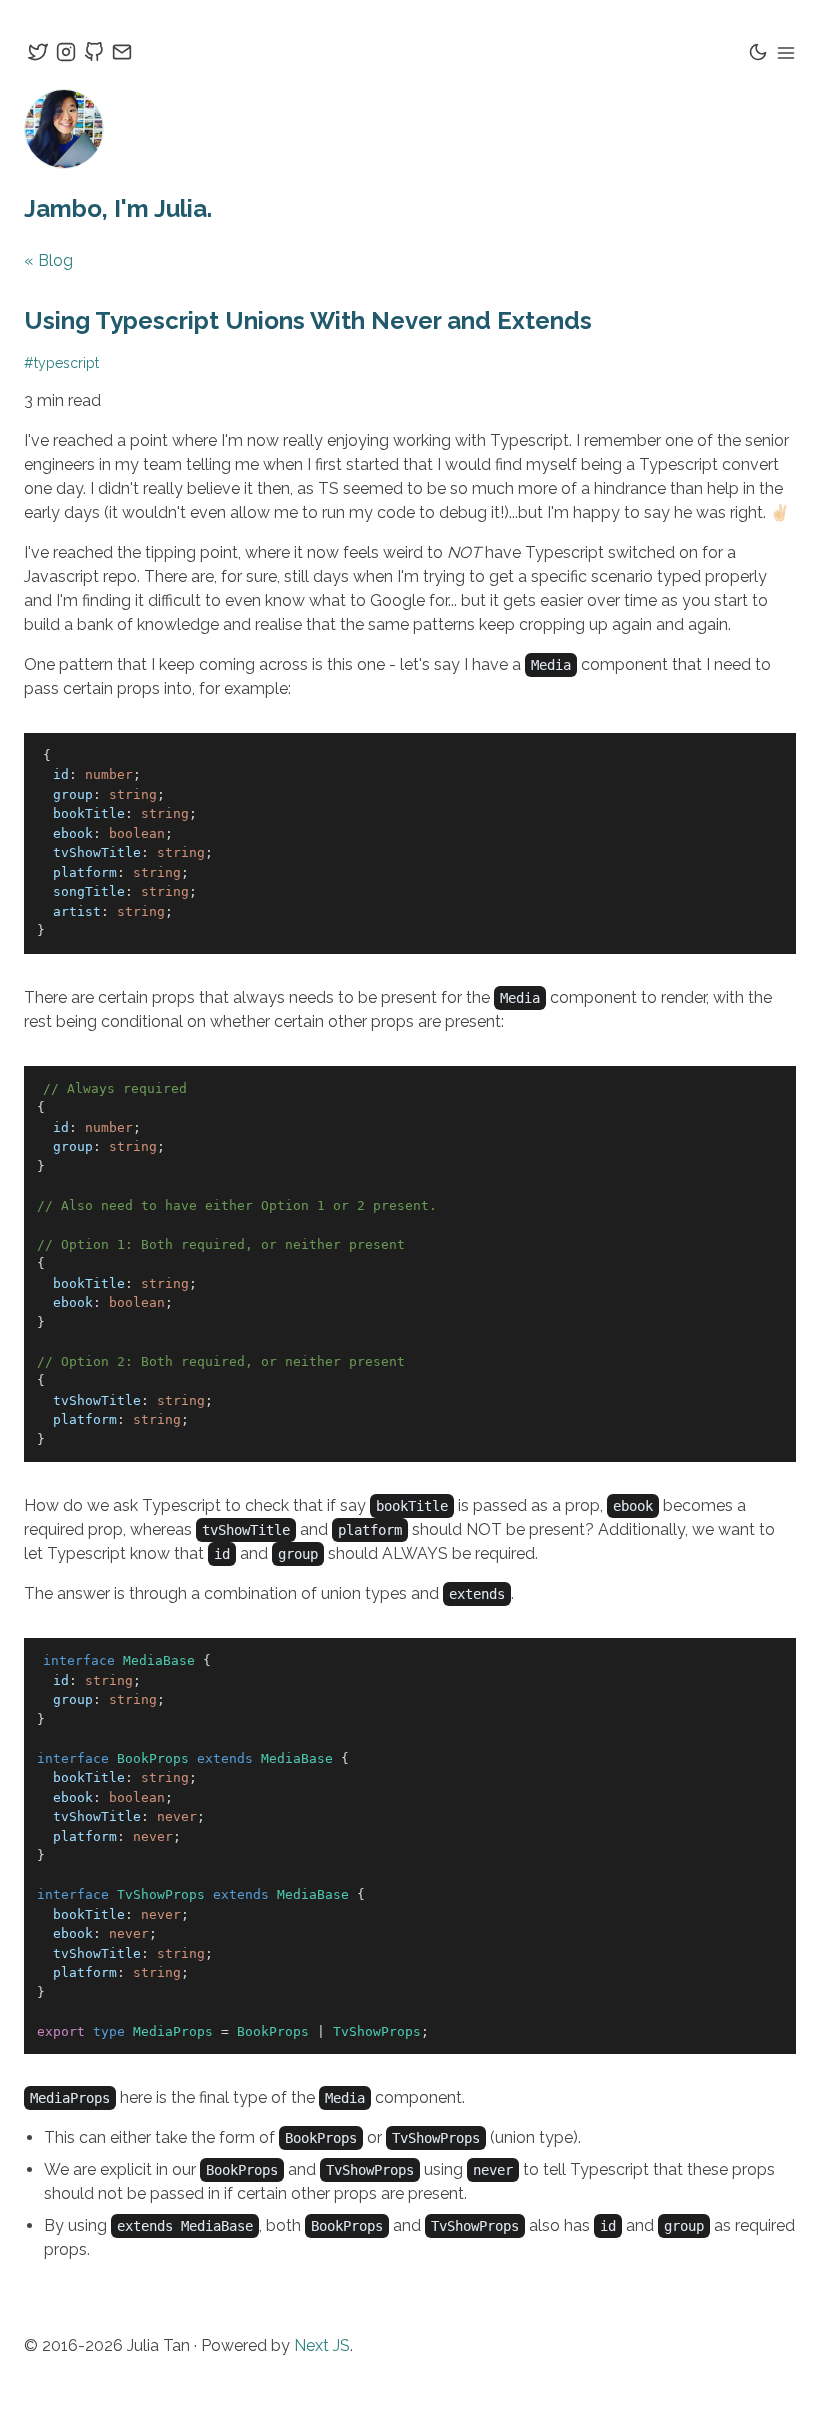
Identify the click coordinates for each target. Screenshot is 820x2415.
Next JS (322, 2345)
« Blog (48, 260)
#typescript (61, 363)
